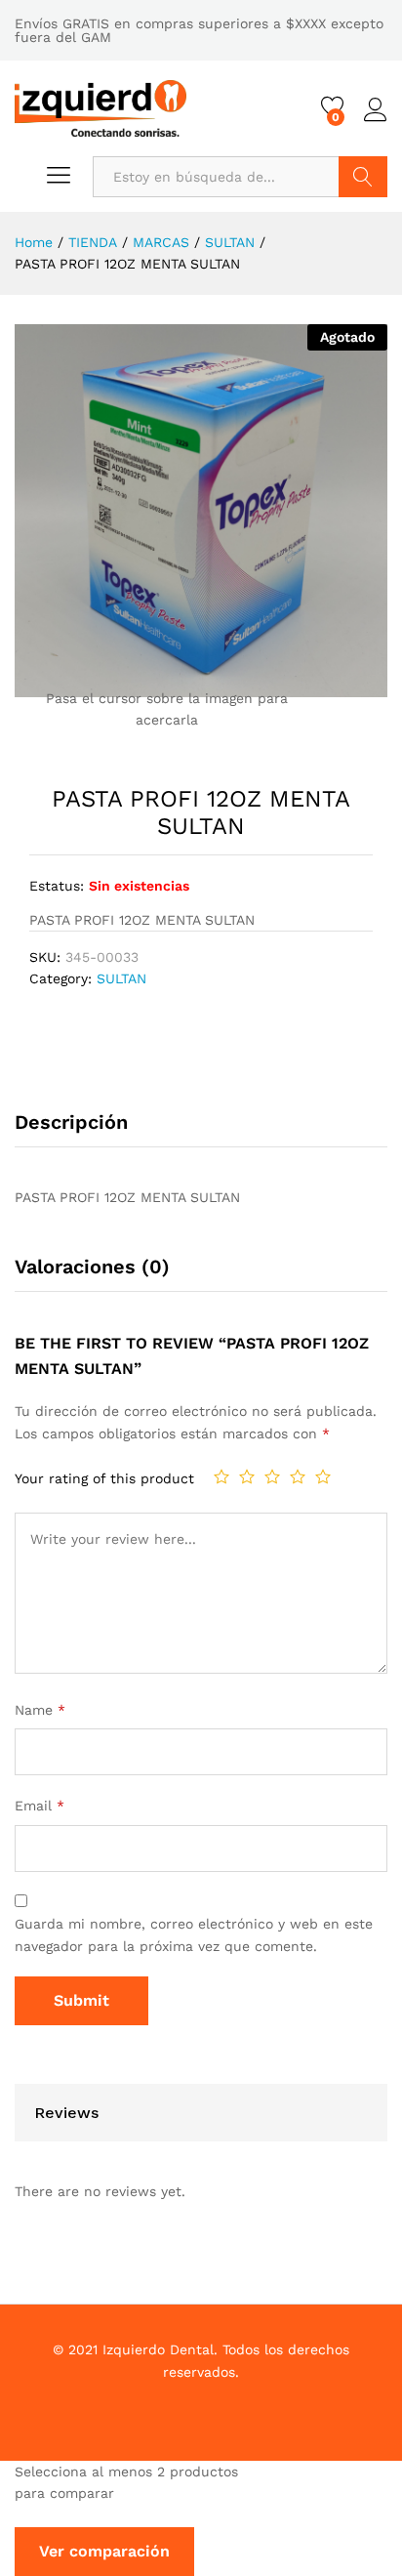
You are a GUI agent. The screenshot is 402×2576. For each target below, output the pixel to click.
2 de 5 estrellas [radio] (247, 1476)
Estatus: (57, 886)
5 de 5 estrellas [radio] (323, 1476)
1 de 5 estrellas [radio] (221, 1476)
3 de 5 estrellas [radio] (272, 1476)
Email (40, 1806)
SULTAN (121, 978)
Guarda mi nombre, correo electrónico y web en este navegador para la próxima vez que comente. (194, 1934)
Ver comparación (104, 2551)
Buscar (363, 177)
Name (40, 1710)
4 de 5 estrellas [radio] (298, 1476)
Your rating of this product (104, 1478)
